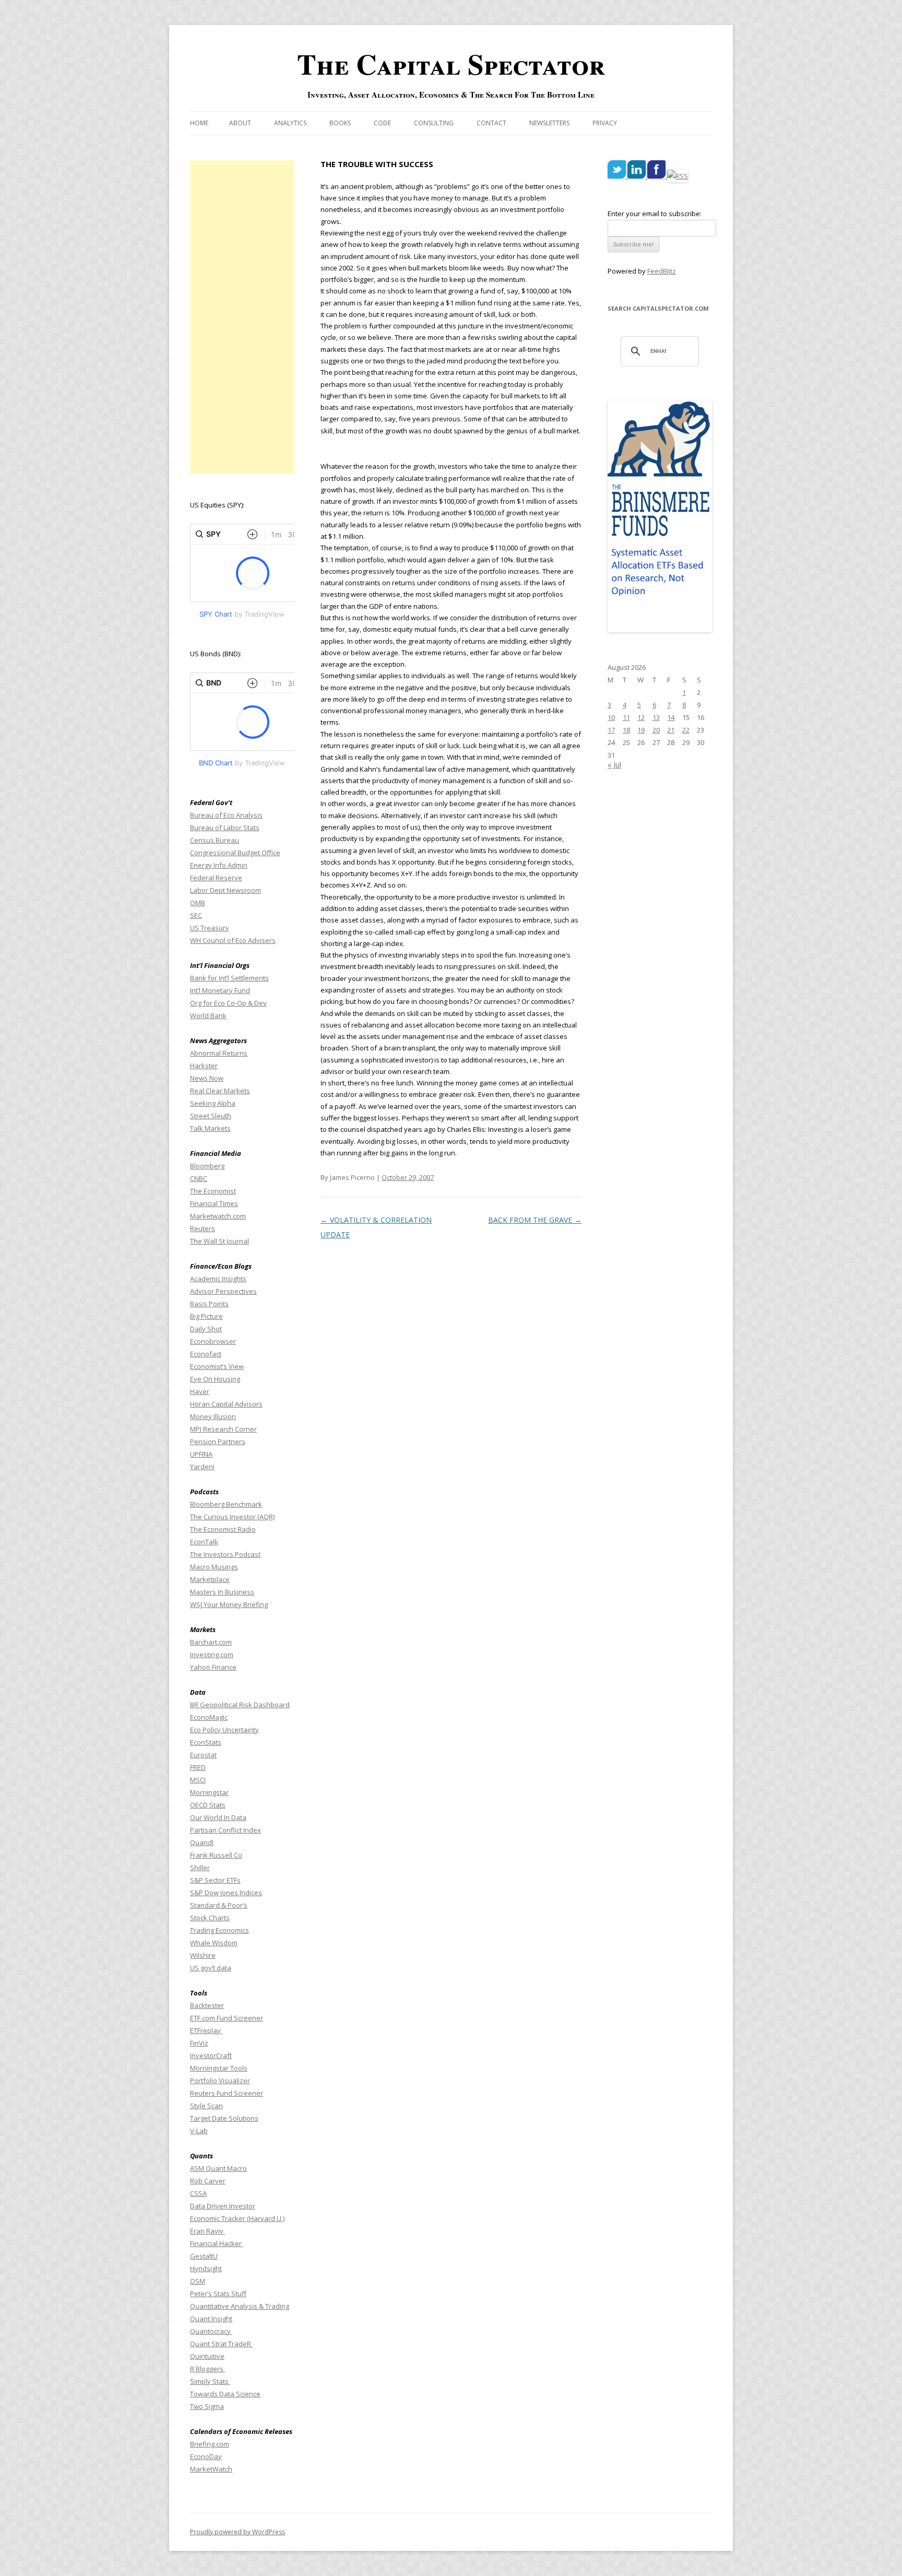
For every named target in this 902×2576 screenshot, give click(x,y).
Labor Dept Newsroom (225, 890)
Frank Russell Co (216, 1855)
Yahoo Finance (213, 1667)
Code (382, 123)
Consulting (434, 123)
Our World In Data (218, 1817)
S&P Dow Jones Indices (226, 1893)
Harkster (204, 1066)
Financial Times (214, 1203)
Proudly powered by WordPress (238, 2532)
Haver (200, 1391)
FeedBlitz (662, 271)
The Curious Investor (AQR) (232, 1517)
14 (671, 717)
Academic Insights (218, 1279)
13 (656, 717)
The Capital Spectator (451, 64)
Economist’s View (217, 1366)
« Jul (614, 765)
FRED (198, 1767)
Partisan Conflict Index (225, 1830)
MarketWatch (211, 2469)
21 (671, 730)
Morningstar (209, 1792)
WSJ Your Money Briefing (229, 1604)
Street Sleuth (211, 1116)
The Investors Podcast (225, 1554)
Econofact (206, 1354)
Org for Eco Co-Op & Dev (228, 1003)
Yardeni (202, 1467)
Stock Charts (210, 1918)
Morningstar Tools (219, 2068)
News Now (207, 1078)
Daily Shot (206, 1329)
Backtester (207, 2005)
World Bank (208, 1015)
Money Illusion (213, 1416)
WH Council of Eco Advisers (233, 940)
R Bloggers (207, 2369)
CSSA (198, 2193)
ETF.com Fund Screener (227, 2018)
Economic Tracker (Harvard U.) (237, 2218)
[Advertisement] (242, 317)
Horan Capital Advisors (226, 1404)
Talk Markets (210, 1128)
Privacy (605, 123)
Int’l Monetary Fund (220, 990)
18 (626, 730)
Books (340, 123)
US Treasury (210, 928)
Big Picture (206, 1316)
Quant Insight (211, 2319)
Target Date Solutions (224, 2118)
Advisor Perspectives (223, 1291)
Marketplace (210, 1579)
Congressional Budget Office (235, 853)
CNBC (199, 1178)
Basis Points (209, 1304)
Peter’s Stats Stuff (218, 2294)
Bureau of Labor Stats (225, 828)
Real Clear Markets (220, 1091)
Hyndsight (206, 2268)
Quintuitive (207, 2356)
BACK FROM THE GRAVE (535, 1220)
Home (199, 123)
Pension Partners (218, 1441)
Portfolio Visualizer (220, 2081)
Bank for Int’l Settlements (229, 978)
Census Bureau (215, 840)
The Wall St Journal (219, 1241)
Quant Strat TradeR (221, 2344)
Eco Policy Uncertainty (224, 1730)
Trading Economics (219, 1930)
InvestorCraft (211, 2055)
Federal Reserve (216, 878)
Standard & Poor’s (219, 1905)
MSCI (198, 1780)
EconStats (206, 1742)
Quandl (202, 1842)
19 (641, 730)
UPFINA (201, 1454)
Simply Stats (210, 2381)
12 (641, 717)
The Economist (213, 1191)
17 (611, 730)
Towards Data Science (225, 2394)
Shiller (200, 1868)
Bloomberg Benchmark (226, 1504)
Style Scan (206, 2106)
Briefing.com (210, 2444)
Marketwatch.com (218, 1216)
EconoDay (206, 2456)
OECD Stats (208, 1805)
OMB (198, 903)
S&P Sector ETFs (215, 1880)
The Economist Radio (223, 1529)
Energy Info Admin (219, 865)
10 (611, 717)
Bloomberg (207, 1166)
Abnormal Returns (219, 1053)
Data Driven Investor (223, 2206)
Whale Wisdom (214, 1943)
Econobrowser (213, 1341)
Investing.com (212, 1655)
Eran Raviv (207, 2231)
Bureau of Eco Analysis (226, 815)
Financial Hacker (217, 2243)
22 (686, 730)
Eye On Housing (215, 1379)
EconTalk (204, 1542)
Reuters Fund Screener (227, 2093)
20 (656, 730)
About (240, 123)
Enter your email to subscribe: (655, 214)
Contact (491, 123)
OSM (198, 2281)
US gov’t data (211, 1968)
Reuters (203, 1228)
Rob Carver (208, 2181)
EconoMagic (209, 1717)
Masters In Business (222, 1592)
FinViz (199, 2043)
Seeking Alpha (213, 1103)
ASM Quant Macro (218, 2168)
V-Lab (199, 2131)
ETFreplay (206, 2030)
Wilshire (203, 1955)
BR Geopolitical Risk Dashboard (240, 1705)
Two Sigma (207, 2406)
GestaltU (204, 2256)
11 (626, 717)
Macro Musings (214, 1567)
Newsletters (549, 123)
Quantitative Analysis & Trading (240, 2306)
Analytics (290, 123)
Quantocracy (211, 2331)
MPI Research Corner (223, 1429)
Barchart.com (211, 1642)
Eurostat (203, 1755)
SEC (196, 915)
